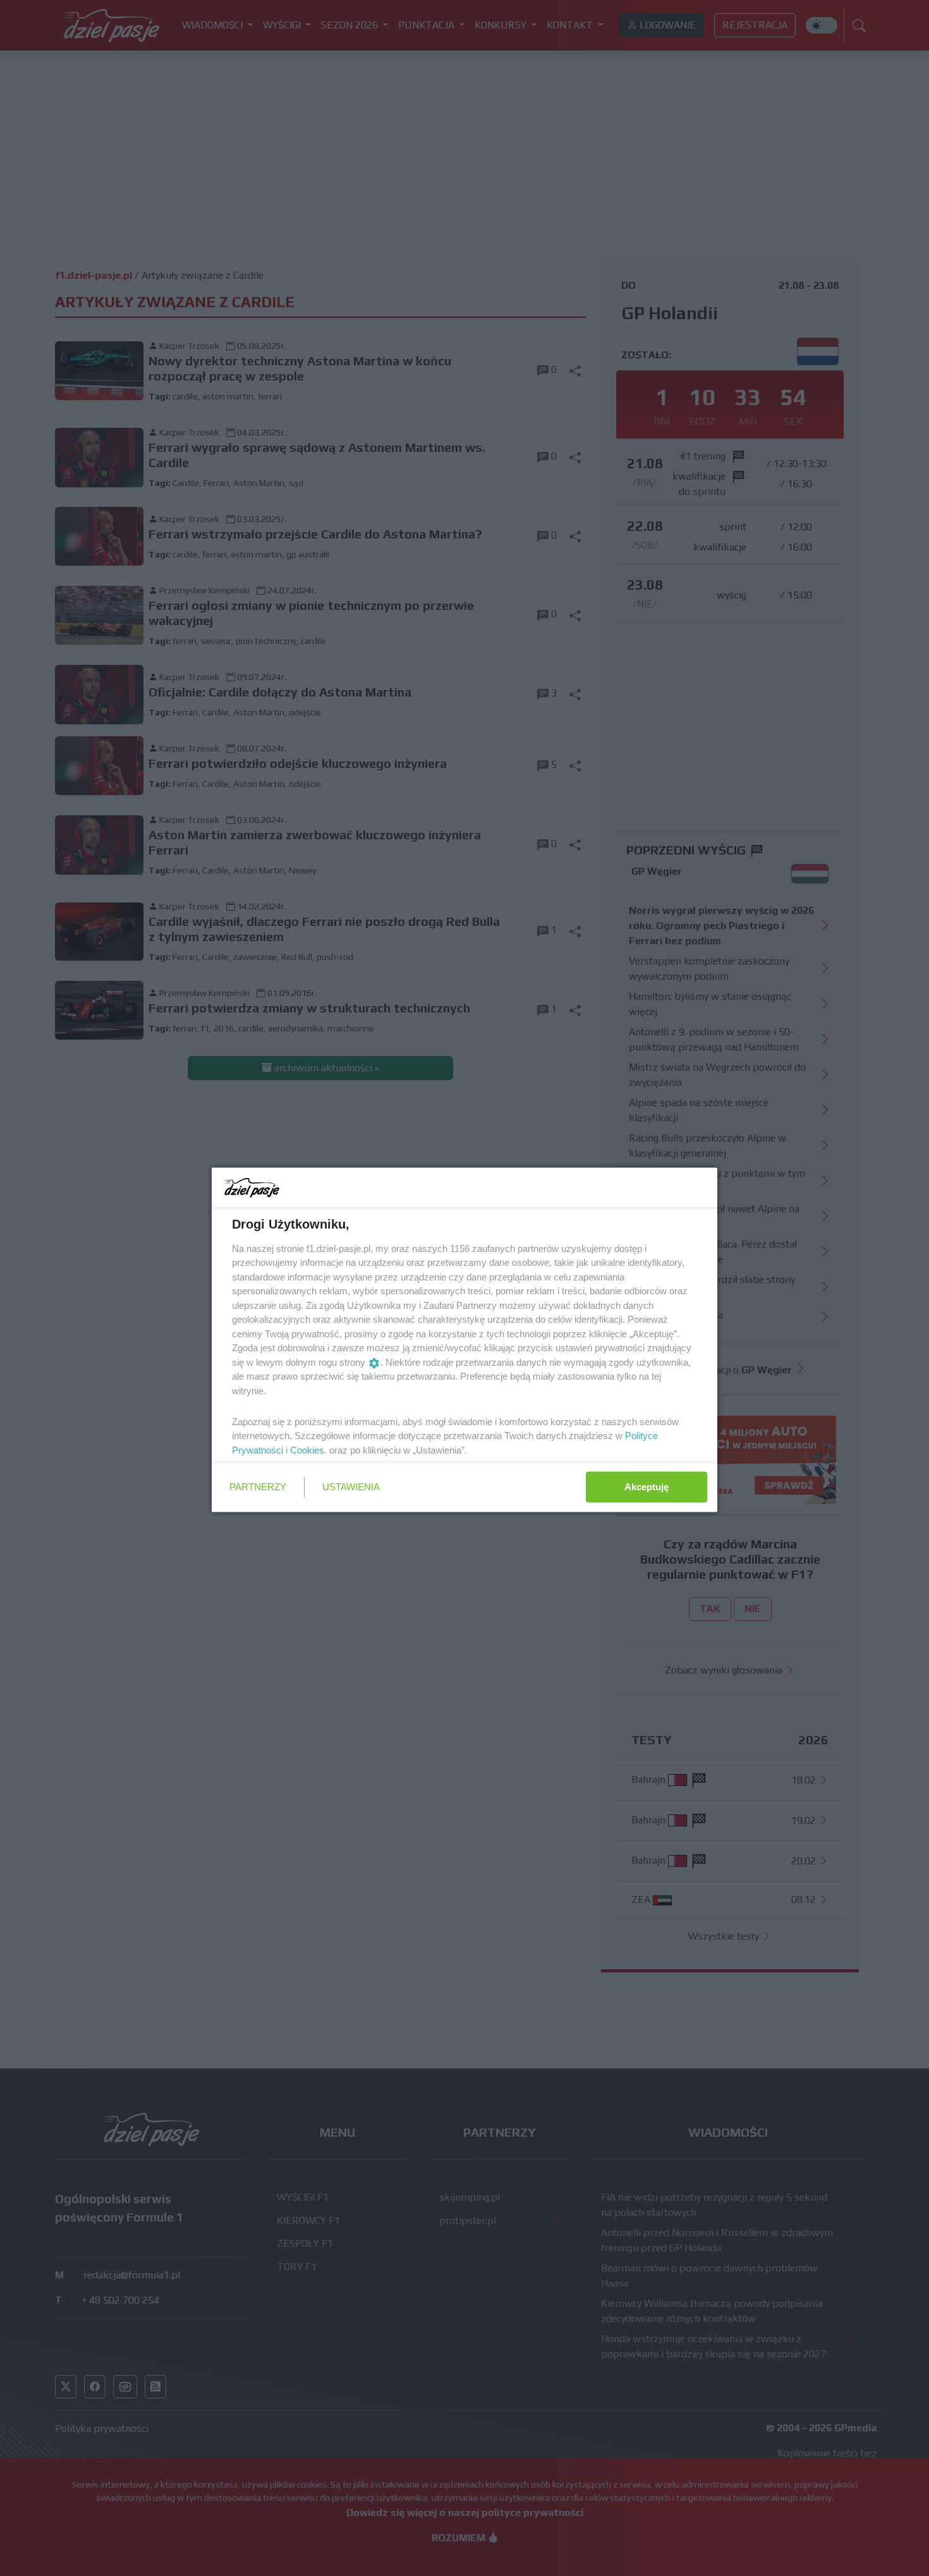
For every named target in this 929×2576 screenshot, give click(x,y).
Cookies (307, 1449)
